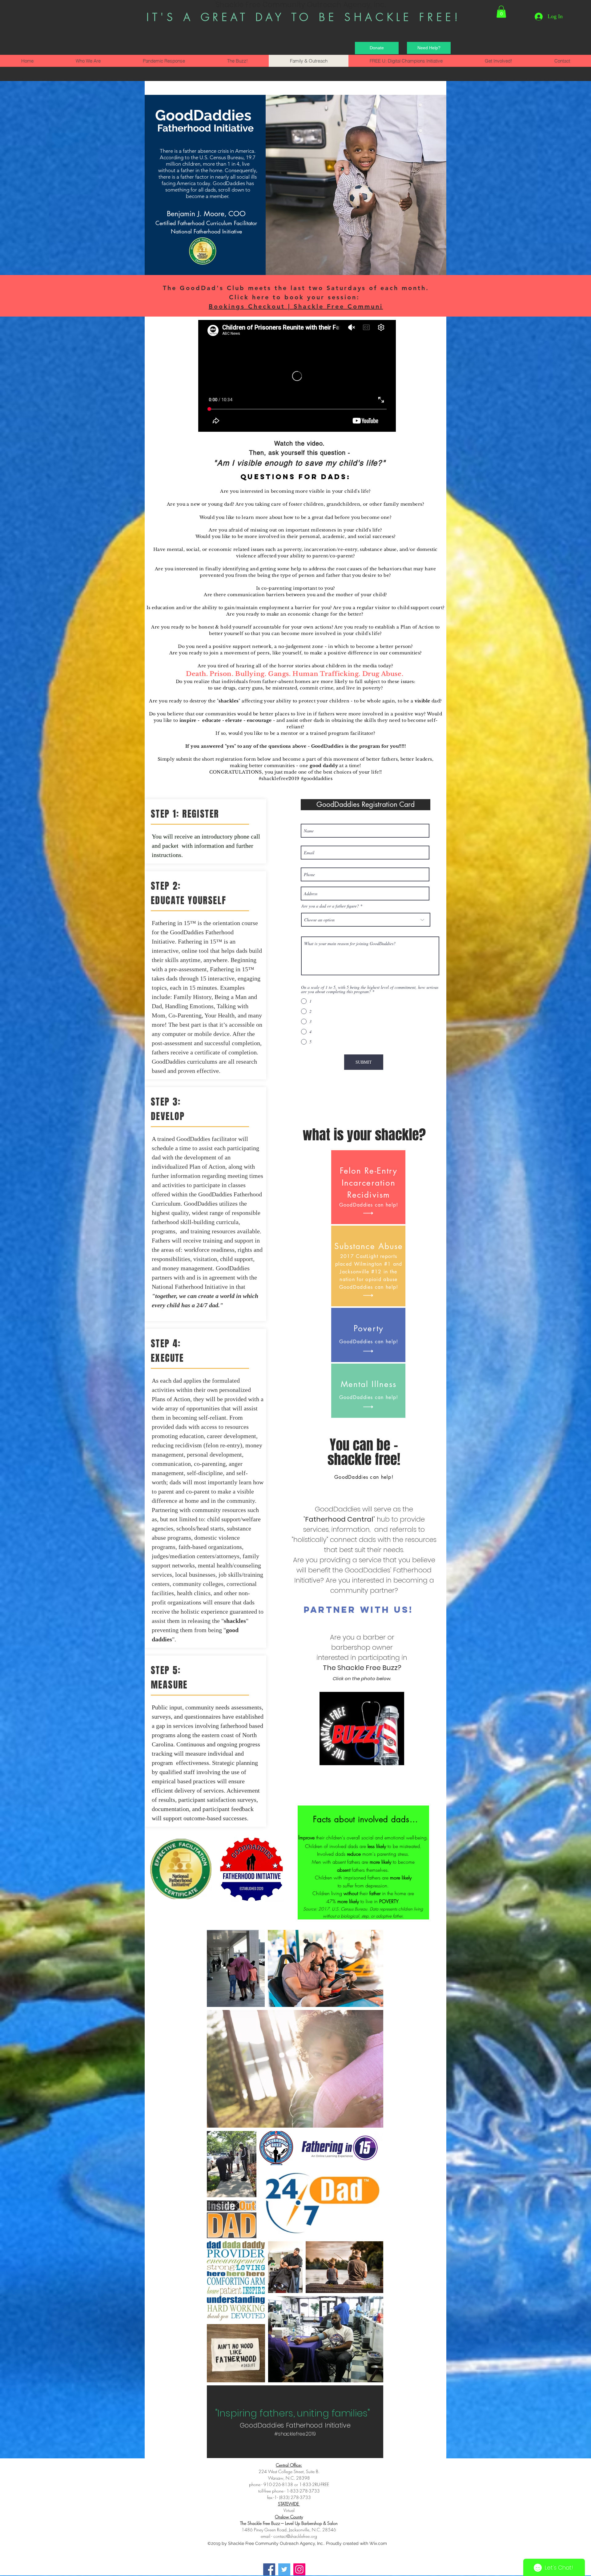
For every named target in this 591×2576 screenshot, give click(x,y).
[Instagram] (299, 2569)
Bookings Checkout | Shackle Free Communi (296, 306)
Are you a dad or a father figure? (330, 906)
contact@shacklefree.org (295, 2536)
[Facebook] (269, 2569)
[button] (501, 12)
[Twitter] (284, 2569)
